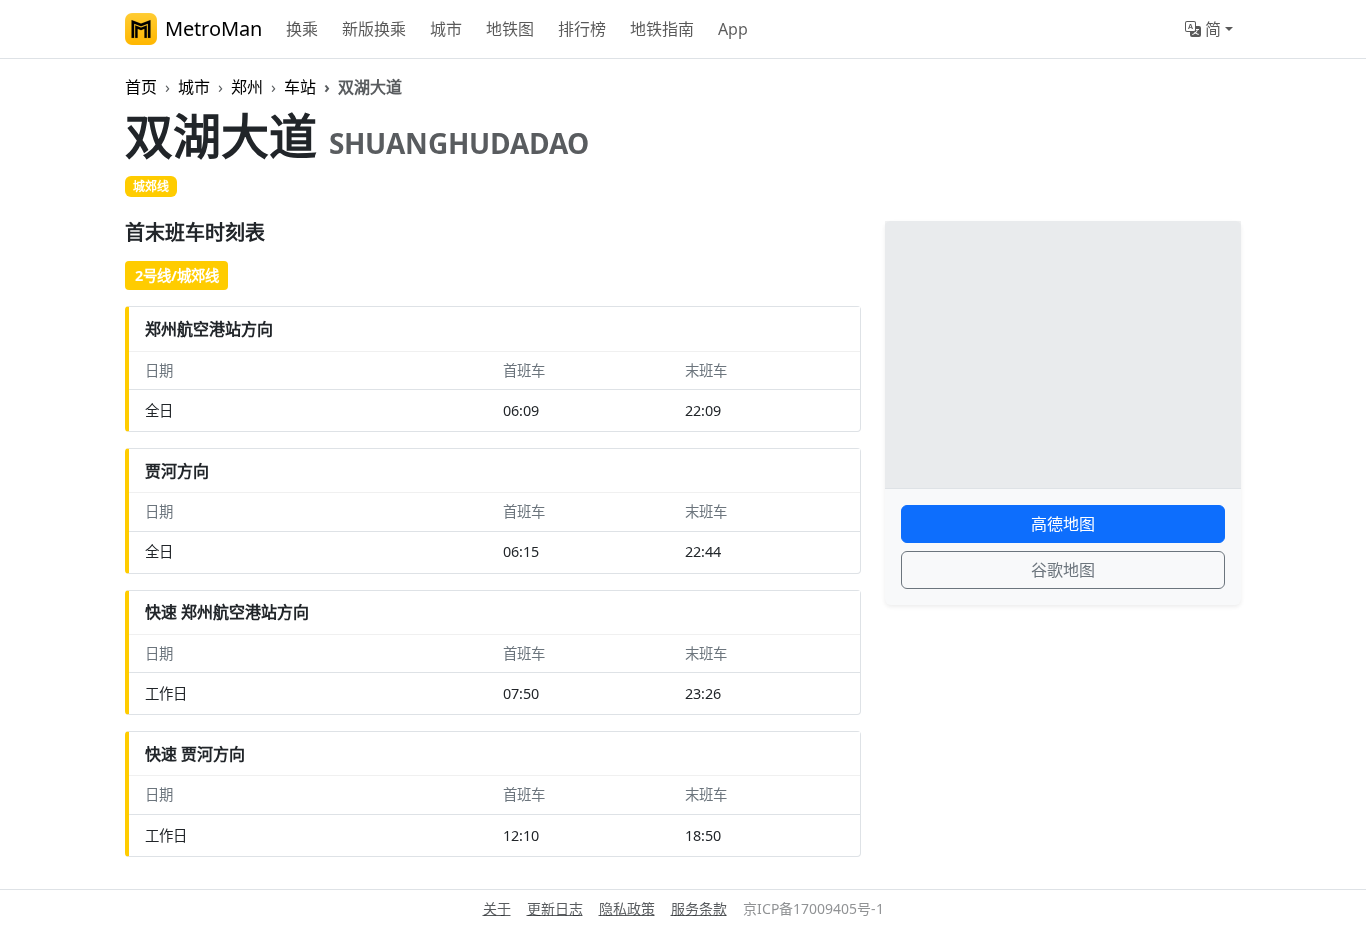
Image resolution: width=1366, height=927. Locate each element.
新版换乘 (374, 29)
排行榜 (582, 29)
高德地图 (1063, 524)
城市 (446, 29)
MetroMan (213, 28)
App (733, 29)
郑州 (247, 87)
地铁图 (510, 29)
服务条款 (699, 908)
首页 (141, 87)
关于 (497, 908)
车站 (300, 87)
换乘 (302, 29)
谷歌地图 (1063, 570)
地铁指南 (662, 29)
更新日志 (555, 908)
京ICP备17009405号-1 (813, 908)
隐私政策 (627, 908)
